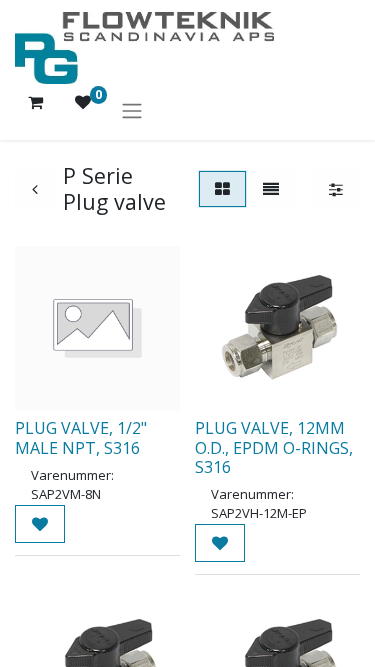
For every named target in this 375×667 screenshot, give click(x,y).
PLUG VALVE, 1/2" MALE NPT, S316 (81, 437)
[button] (40, 524)
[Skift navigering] (132, 110)
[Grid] (222, 189)
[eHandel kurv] (35, 110)
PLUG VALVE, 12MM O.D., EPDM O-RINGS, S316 (274, 447)
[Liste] (271, 189)
